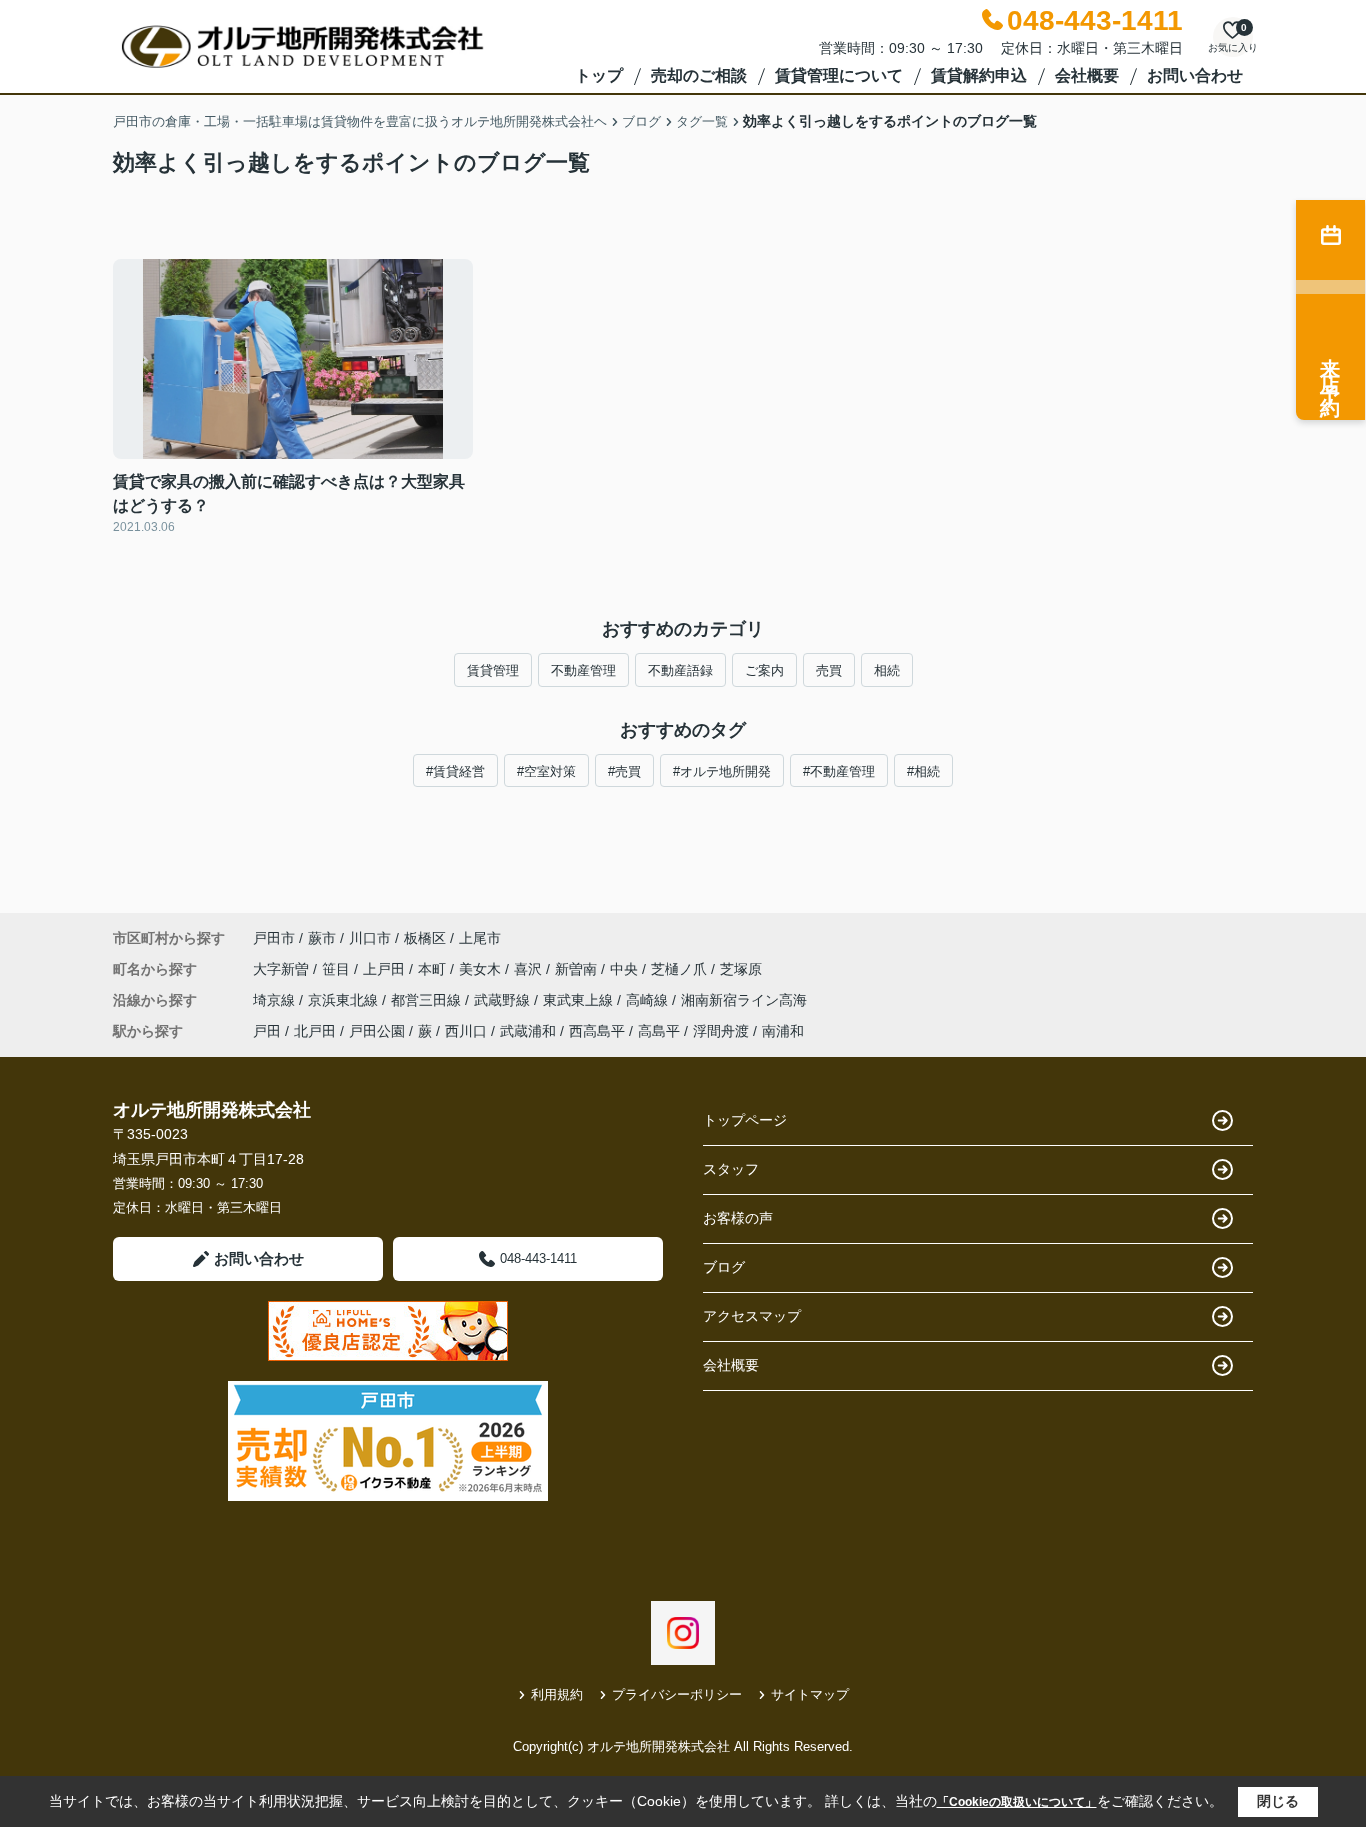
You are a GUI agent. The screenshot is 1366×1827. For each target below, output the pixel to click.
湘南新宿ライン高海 (744, 1000)
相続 (887, 670)
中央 (626, 969)
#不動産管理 (839, 771)
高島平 (659, 1031)
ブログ (724, 1267)
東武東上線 (580, 1000)
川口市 (370, 938)
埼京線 (276, 1000)
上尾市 (480, 938)
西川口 (466, 1031)
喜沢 (530, 969)
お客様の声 (738, 1218)
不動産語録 (680, 670)
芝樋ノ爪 (681, 969)
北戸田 (315, 1031)
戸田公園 (377, 1031)
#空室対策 (546, 771)
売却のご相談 (699, 75)
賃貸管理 (493, 670)
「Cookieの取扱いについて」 (1017, 1802)
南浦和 (783, 1031)
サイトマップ (810, 1694)
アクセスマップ (752, 1316)
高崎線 (649, 1000)
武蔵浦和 (528, 1031)
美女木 (482, 969)
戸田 (267, 1031)
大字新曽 (283, 969)
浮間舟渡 (721, 1031)
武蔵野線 (504, 1000)
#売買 (624, 771)
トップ (599, 75)
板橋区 (425, 938)
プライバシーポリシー (677, 1694)
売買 (829, 670)
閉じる (1278, 1801)
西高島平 (597, 1031)
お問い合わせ (1195, 75)
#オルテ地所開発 (722, 771)
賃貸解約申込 (979, 75)
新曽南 (578, 969)
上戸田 (386, 969)
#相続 (923, 771)
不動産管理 (583, 670)
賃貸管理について (839, 75)
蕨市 (322, 938)
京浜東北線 (345, 1000)
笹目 (338, 969)
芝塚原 (741, 969)
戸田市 (274, 938)
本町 (434, 969)
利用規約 (557, 1694)
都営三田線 (428, 1000)
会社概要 (1087, 75)
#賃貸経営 (455, 771)
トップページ (745, 1120)
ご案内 (764, 670)
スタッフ (731, 1169)
